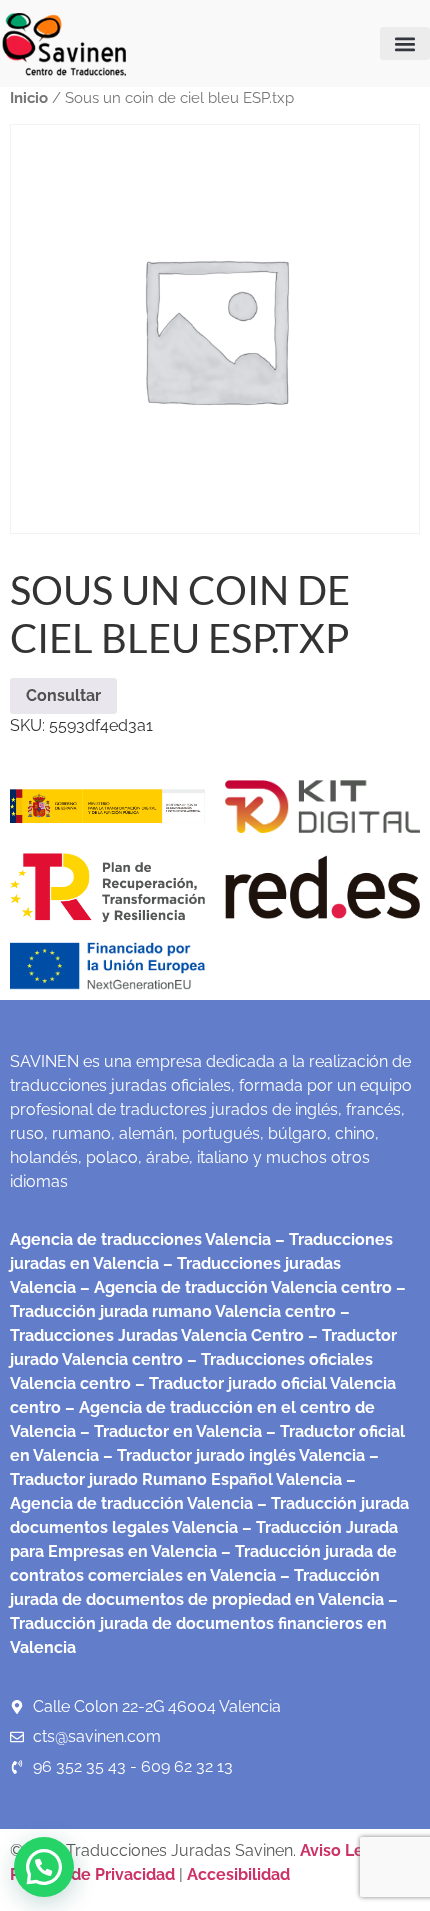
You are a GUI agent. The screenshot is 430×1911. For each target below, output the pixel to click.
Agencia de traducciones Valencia (140, 1239)
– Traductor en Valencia (169, 1431)
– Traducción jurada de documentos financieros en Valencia (204, 1623)
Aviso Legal (346, 1850)
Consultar (63, 695)
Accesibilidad (238, 1874)
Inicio (29, 97)
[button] (405, 43)
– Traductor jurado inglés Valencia (234, 1455)
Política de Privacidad (92, 1874)
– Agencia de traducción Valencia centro (234, 1287)
